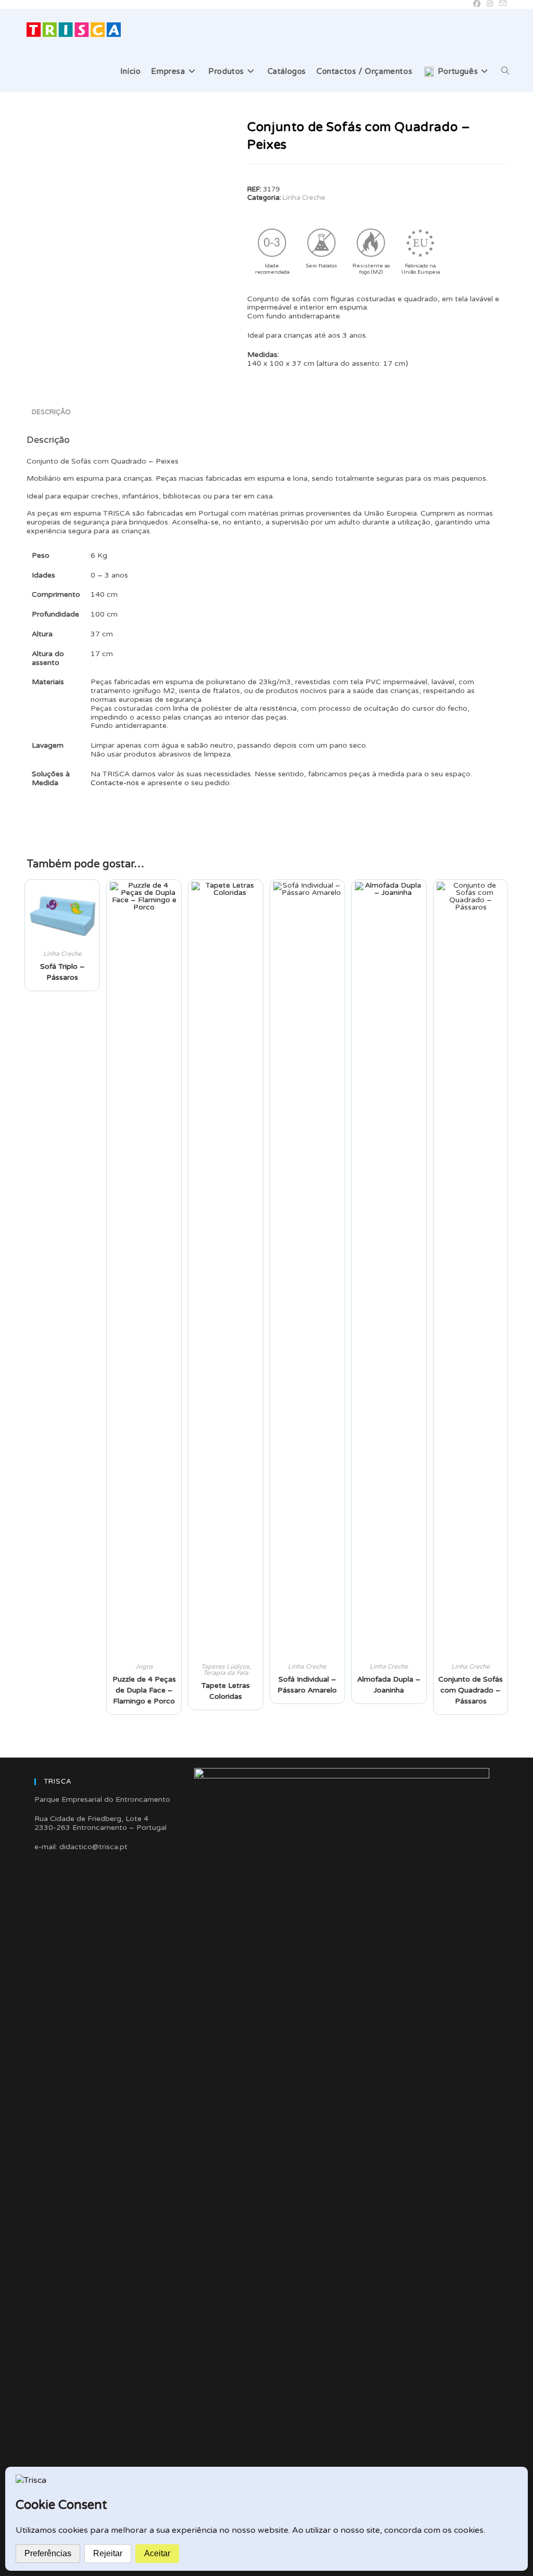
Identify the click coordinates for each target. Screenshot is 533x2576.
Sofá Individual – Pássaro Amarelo (307, 1685)
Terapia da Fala (226, 1673)
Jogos (144, 1667)
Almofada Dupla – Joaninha (389, 1685)
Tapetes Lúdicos (225, 1667)
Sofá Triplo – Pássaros (62, 972)
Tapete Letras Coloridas (226, 1691)
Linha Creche (304, 198)
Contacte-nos (115, 783)
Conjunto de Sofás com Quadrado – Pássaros (471, 1690)
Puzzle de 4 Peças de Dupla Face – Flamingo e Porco (144, 1690)
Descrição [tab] (51, 412)
